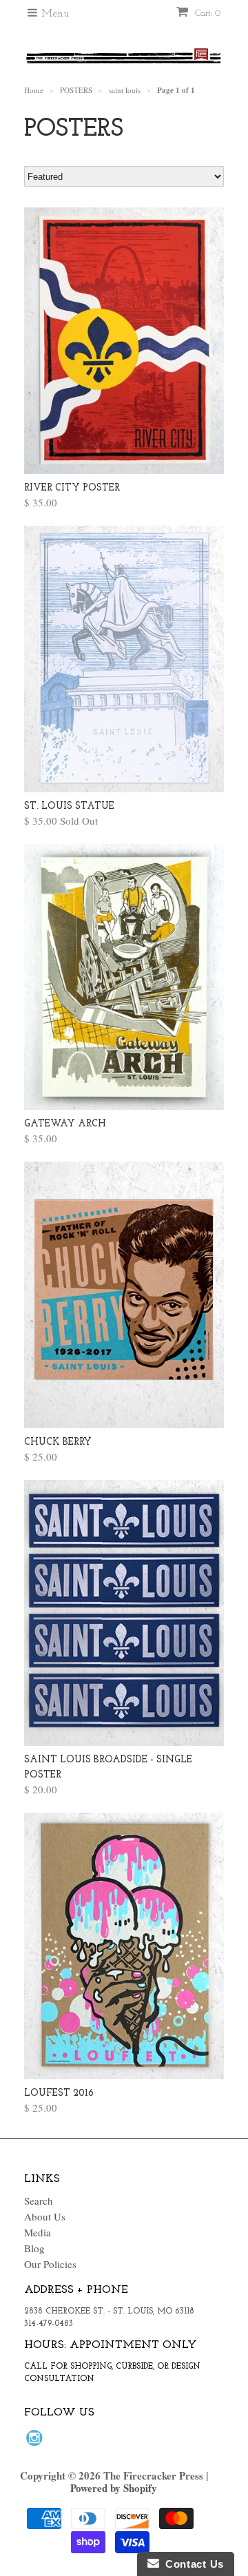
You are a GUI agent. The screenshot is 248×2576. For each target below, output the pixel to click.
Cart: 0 (206, 13)
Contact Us (192, 2564)
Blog (34, 2248)
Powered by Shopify (114, 2488)
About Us (45, 2216)
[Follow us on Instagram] (37, 2442)
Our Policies (50, 2264)
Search (39, 2201)
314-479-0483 (49, 2324)
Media (38, 2232)
